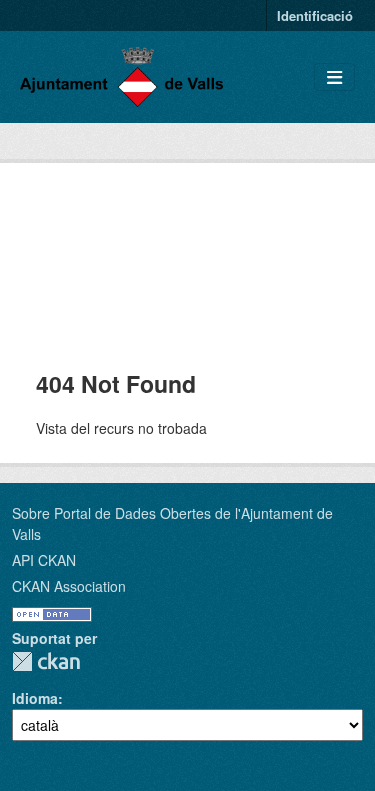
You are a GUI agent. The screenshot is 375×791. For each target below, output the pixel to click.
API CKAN (44, 560)
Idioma (35, 698)
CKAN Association (69, 586)
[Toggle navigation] (334, 77)
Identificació (315, 15)
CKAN (46, 661)
